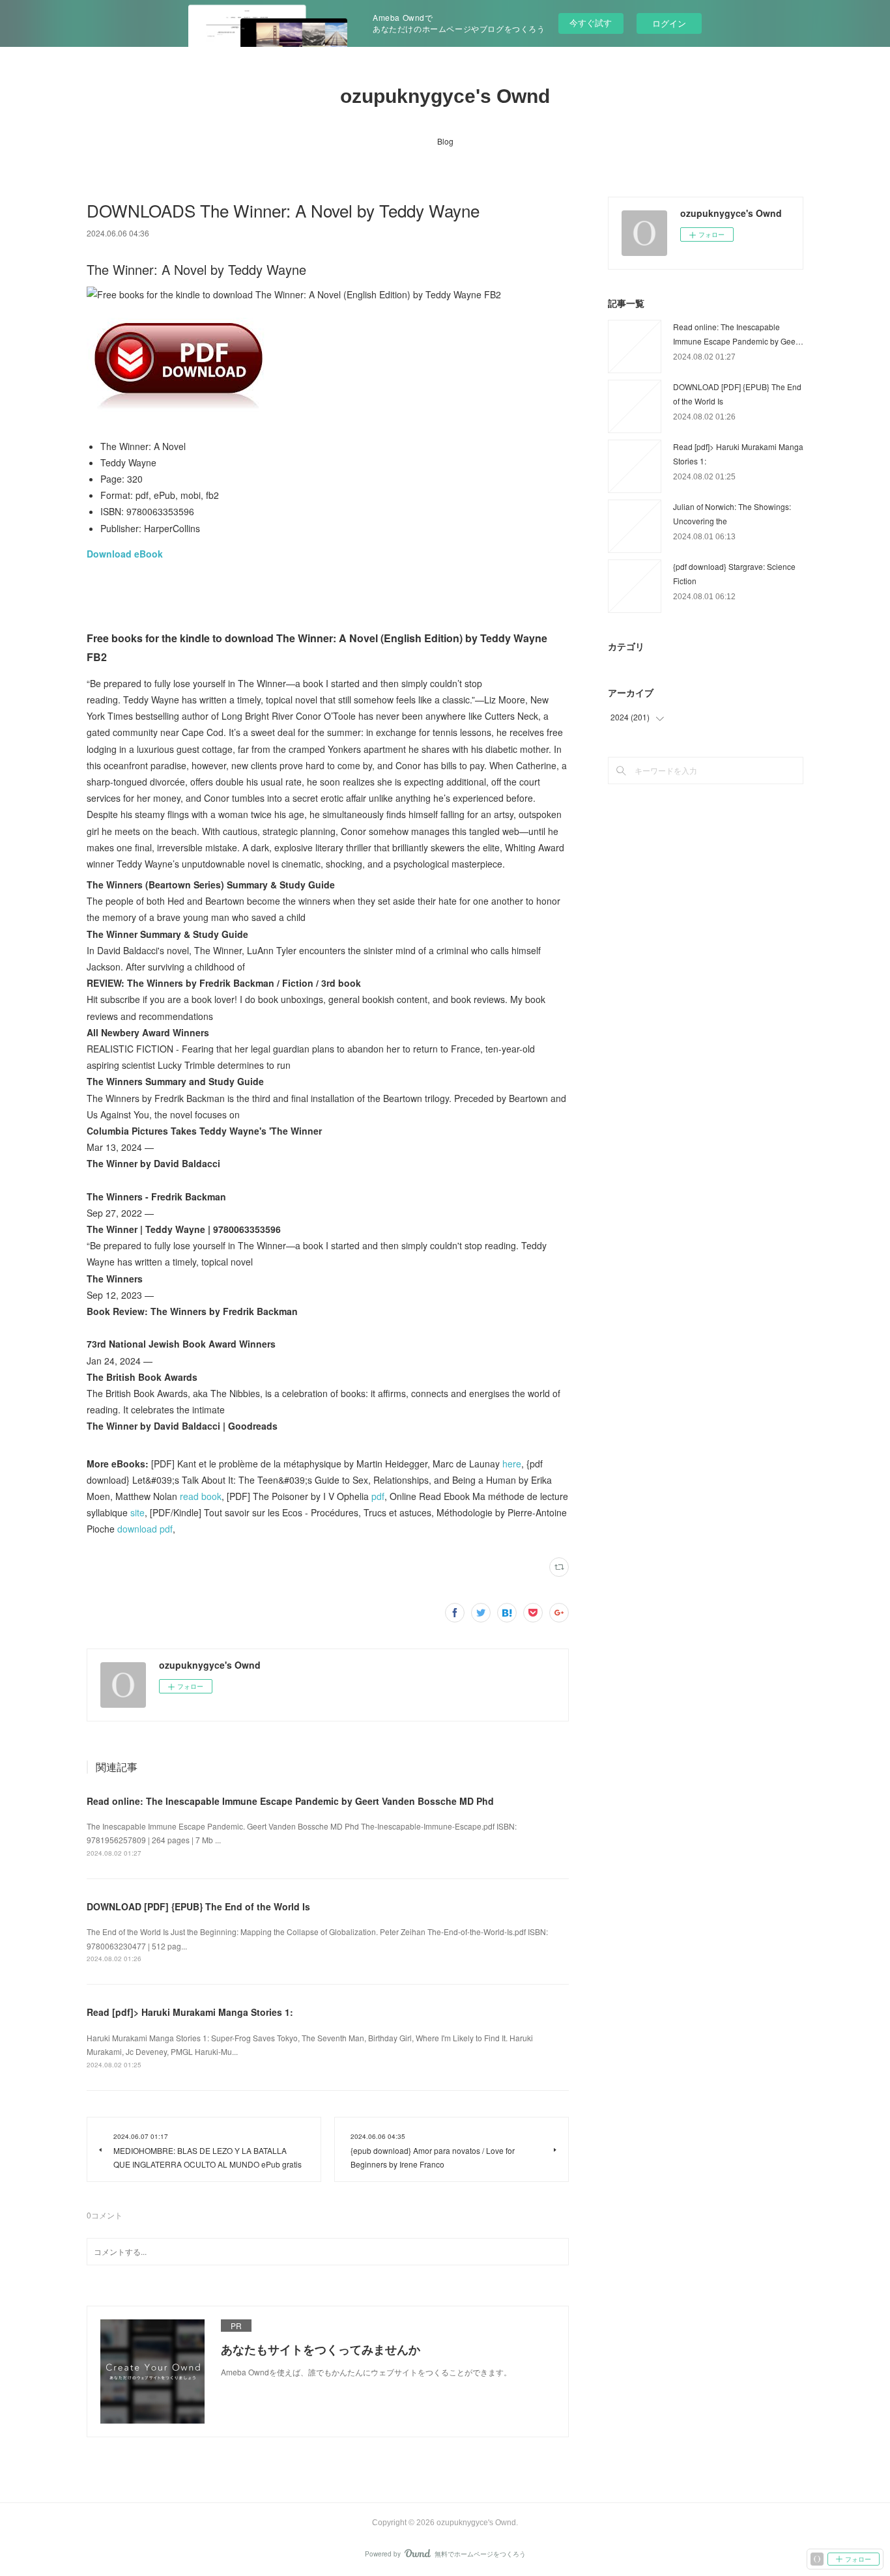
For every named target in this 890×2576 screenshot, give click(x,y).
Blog (445, 141)
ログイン (669, 23)
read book (201, 1496)
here (512, 1464)
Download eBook (125, 554)
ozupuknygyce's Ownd (445, 96)
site (137, 1512)
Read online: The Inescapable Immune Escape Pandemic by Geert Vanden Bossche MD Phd (290, 1801)
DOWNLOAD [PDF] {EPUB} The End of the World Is (198, 1906)
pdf (378, 1496)
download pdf (145, 1529)
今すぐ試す (591, 22)
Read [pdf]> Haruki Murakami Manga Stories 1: (190, 2012)
